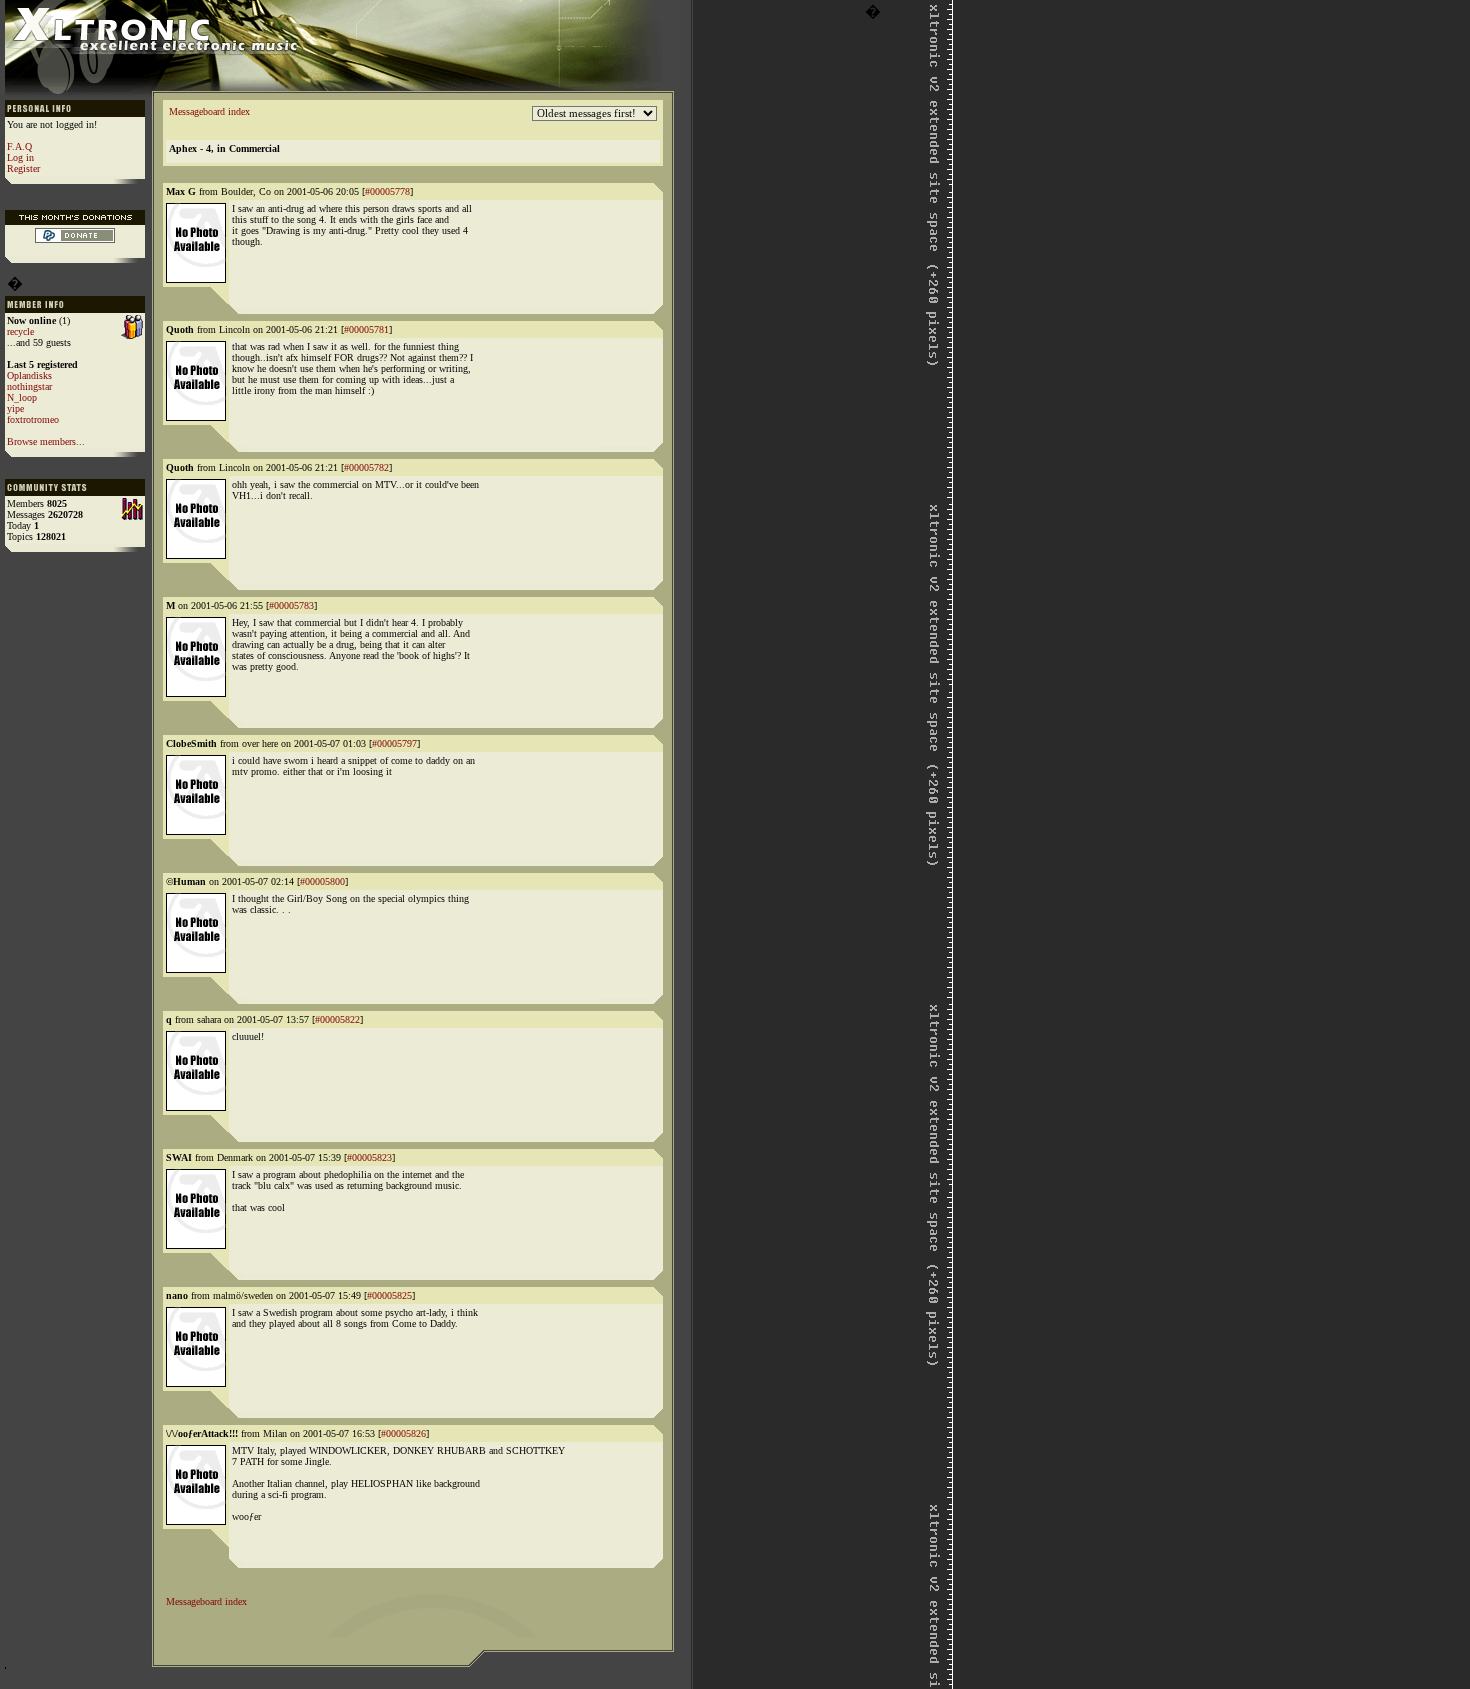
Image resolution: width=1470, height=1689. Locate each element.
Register (23, 168)
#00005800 (322, 881)
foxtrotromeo (33, 419)
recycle (20, 331)
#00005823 (369, 1157)
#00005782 (366, 467)
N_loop (22, 397)
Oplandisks (29, 375)
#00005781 (366, 329)
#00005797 (394, 743)
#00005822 (337, 1019)
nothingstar (29, 386)
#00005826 (403, 1433)
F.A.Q (19, 146)
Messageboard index (209, 111)
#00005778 (387, 191)
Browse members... (46, 441)
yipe (15, 408)
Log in (20, 157)
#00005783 (291, 605)
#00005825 (389, 1295)
